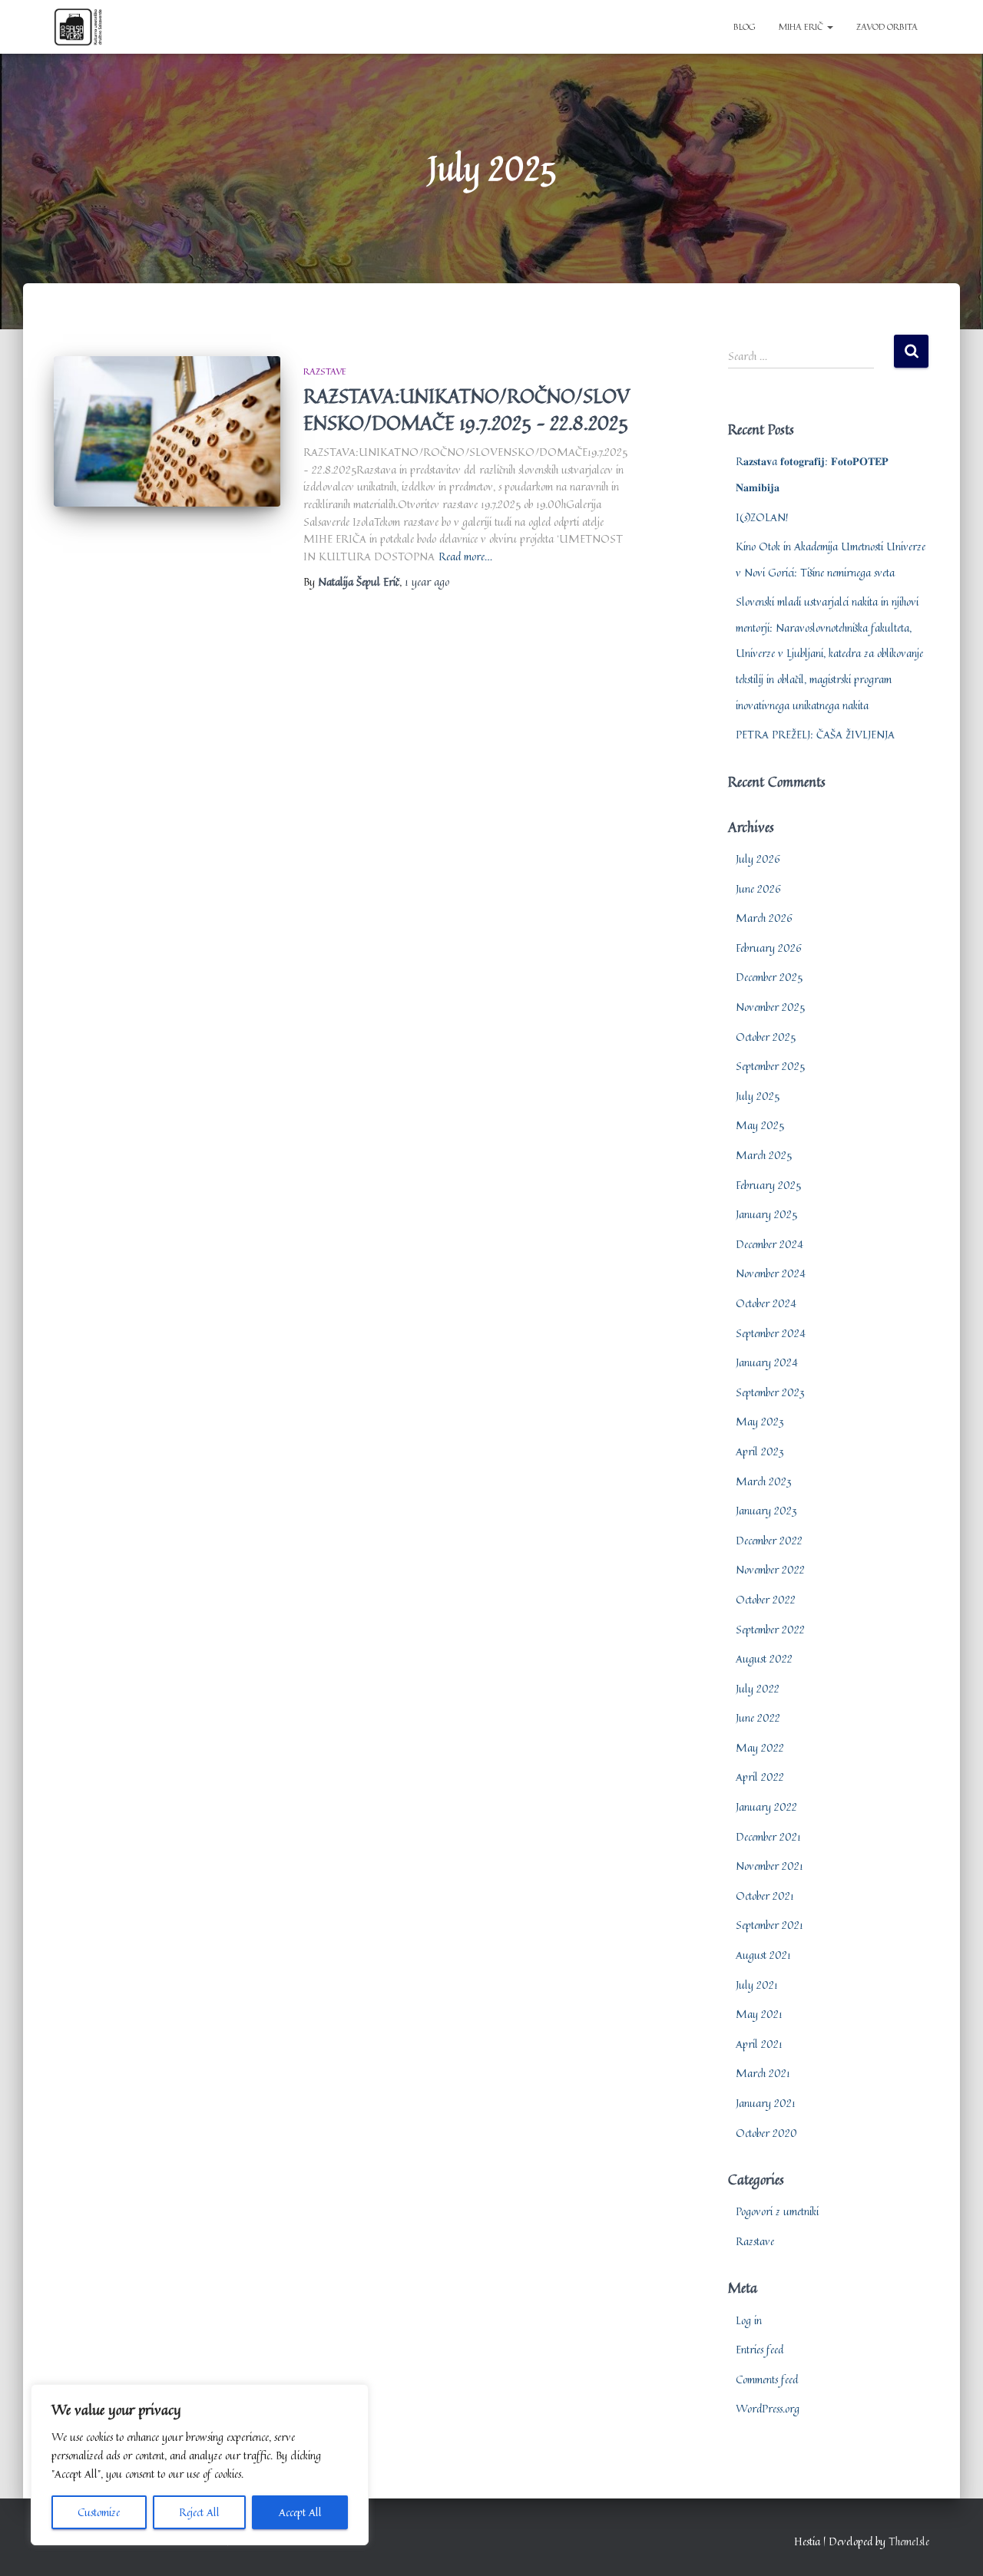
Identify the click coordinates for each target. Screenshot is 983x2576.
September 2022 (770, 1629)
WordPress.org (768, 2408)
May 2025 (760, 1125)
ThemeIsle (909, 2541)
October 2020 (766, 2133)
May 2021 (759, 2014)
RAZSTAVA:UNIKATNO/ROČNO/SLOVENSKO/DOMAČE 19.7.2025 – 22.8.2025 (467, 409)
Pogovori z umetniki (777, 2211)
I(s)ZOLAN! (762, 517)
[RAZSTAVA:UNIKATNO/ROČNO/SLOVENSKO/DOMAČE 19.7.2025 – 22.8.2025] (167, 432)
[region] (200, 2465)
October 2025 (766, 1037)
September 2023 (770, 1392)
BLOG (745, 26)
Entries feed (760, 2349)
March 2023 (764, 1481)
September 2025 (770, 1066)
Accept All (300, 2512)
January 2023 (766, 1510)
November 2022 (770, 1569)
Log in (749, 2320)
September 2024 (771, 1333)
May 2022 (760, 1747)
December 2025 (769, 977)
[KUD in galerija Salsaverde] (78, 27)
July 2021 (757, 1985)
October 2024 (766, 1303)
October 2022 (766, 1599)
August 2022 (764, 1658)
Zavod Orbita (887, 26)
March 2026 (764, 918)
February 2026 (769, 948)
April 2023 (760, 1451)
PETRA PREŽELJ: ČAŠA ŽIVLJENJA (815, 734)
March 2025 (764, 1155)
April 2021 (759, 2044)
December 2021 (768, 1836)
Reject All (199, 2512)
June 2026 (758, 888)
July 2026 (758, 859)
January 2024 (767, 1362)
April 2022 (760, 1777)
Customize (99, 2512)
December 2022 (769, 1540)
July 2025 (758, 1096)
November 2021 (770, 1866)
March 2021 (763, 2073)
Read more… (465, 556)
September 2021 (770, 1925)
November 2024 (771, 1273)
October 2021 (765, 1896)
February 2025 (768, 1185)
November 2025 (770, 1007)
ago (427, 581)
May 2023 (760, 1421)
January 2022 (766, 1807)
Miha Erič (802, 26)
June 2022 (758, 1717)
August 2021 (763, 1955)
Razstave (325, 371)
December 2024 (770, 1244)
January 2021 (766, 2103)
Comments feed (767, 2379)
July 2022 (758, 1688)
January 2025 (766, 1214)
